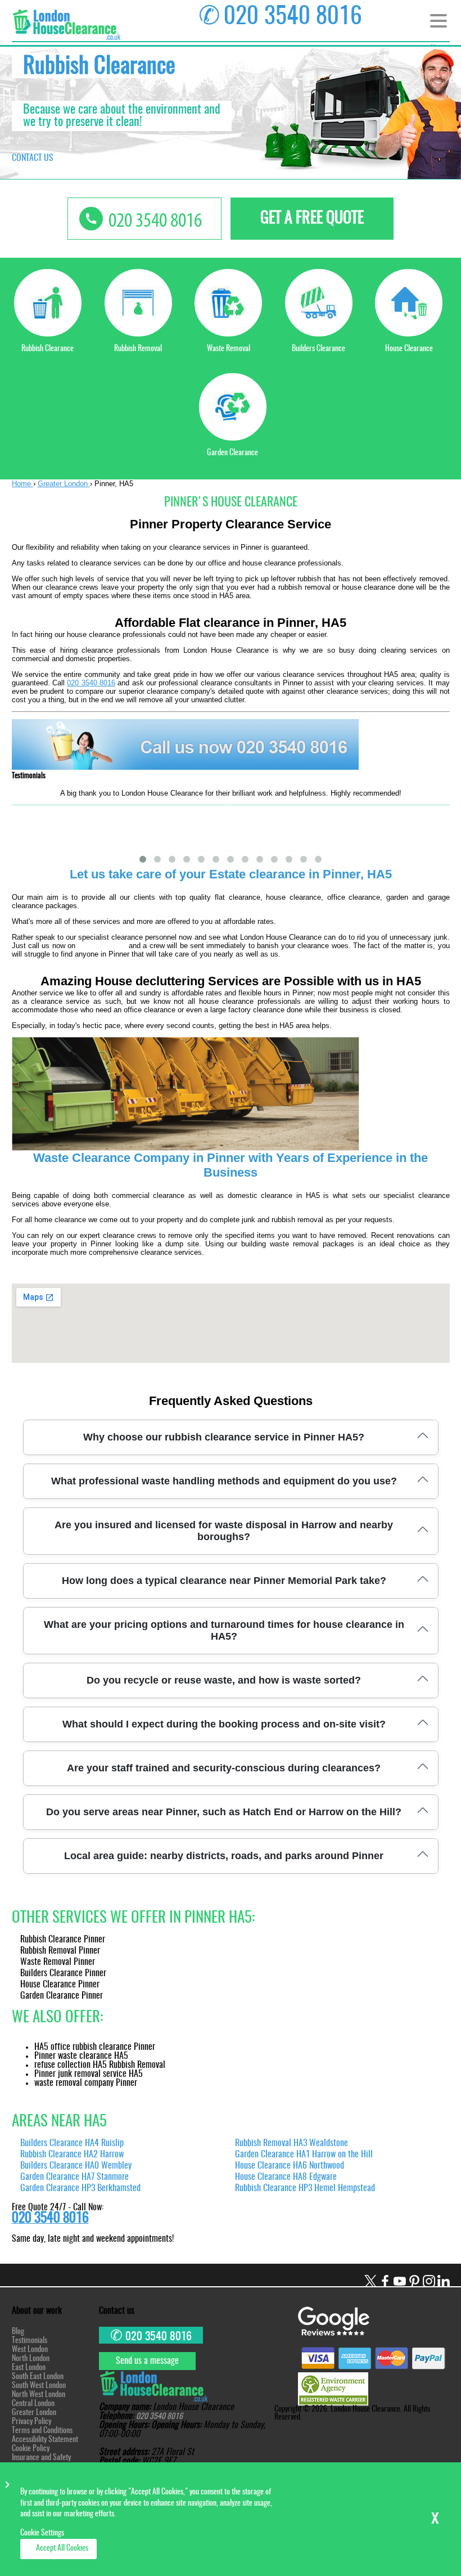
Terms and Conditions (42, 2431)
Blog (18, 2332)
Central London (33, 2404)
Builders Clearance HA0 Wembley (76, 2166)
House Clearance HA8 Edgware (286, 2177)
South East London (38, 2377)
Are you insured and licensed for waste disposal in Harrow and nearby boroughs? (224, 1531)
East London (29, 2368)
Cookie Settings (42, 2533)
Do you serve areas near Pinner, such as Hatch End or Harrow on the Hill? (224, 1812)
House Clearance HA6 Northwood (290, 2166)
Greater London (34, 2413)
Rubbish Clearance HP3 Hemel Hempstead (305, 2188)
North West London (39, 2395)
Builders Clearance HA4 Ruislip (72, 2143)
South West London (39, 2386)
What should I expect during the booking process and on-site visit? (224, 1724)
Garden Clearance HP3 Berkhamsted (80, 2188)
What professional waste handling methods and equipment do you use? (224, 1481)
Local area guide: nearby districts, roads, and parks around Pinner (224, 1856)
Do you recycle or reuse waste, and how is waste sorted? (224, 1680)
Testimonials (30, 2341)
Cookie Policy (31, 2449)
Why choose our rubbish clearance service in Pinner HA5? (224, 1437)
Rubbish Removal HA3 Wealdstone (291, 2143)
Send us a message (147, 2361)
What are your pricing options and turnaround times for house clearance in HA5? (224, 1630)
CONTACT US (33, 158)
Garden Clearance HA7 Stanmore (74, 2177)
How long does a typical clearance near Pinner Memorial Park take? (224, 1581)
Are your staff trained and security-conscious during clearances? (224, 1768)
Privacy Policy (31, 2422)
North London (31, 2359)
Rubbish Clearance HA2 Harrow (72, 2155)
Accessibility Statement (45, 2440)
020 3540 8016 (91, 683)
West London (30, 2350)
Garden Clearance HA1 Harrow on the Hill (304, 2155)
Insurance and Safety (41, 2458)
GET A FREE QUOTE (312, 219)
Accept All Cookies (62, 2548)
